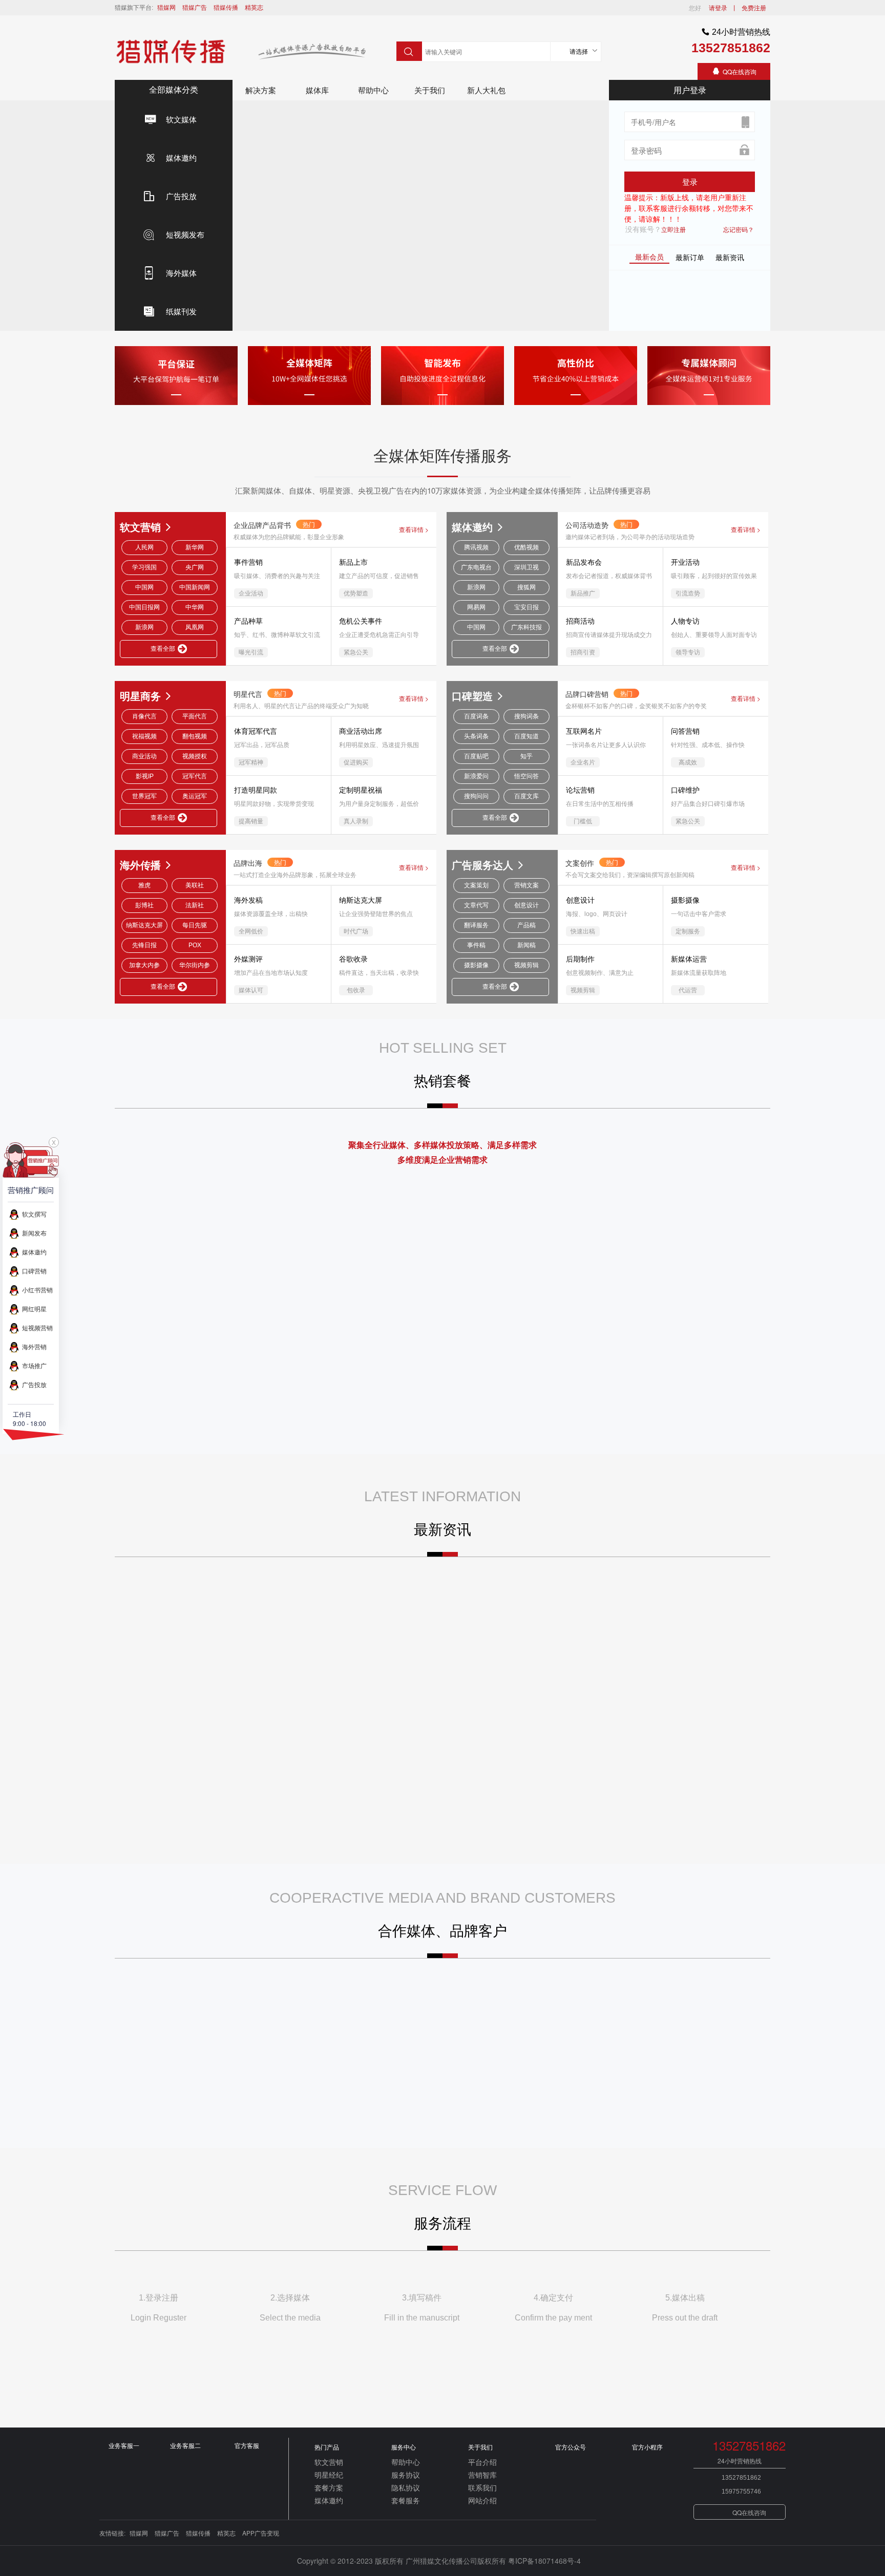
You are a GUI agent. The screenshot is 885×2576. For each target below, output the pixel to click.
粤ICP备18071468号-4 (545, 2561)
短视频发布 (185, 234)
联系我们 (482, 2487)
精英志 (254, 7)
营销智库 (482, 2475)
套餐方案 (329, 2487)
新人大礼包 (486, 90)
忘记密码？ (739, 229)
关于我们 (430, 90)
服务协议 (406, 2475)
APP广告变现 (261, 2533)
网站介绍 (482, 2500)
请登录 (718, 7)
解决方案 (261, 90)
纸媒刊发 (181, 311)
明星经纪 (329, 2475)
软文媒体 (181, 119)
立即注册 (673, 229)
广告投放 (181, 196)
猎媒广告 (195, 7)
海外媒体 (181, 273)
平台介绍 (482, 2462)
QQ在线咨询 (740, 71)
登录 (690, 182)
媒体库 (317, 90)
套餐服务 (406, 2500)
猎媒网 (166, 7)
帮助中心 (373, 90)
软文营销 (329, 2462)
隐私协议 (406, 2487)
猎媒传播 (226, 7)
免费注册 (754, 7)
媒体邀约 (181, 157)
